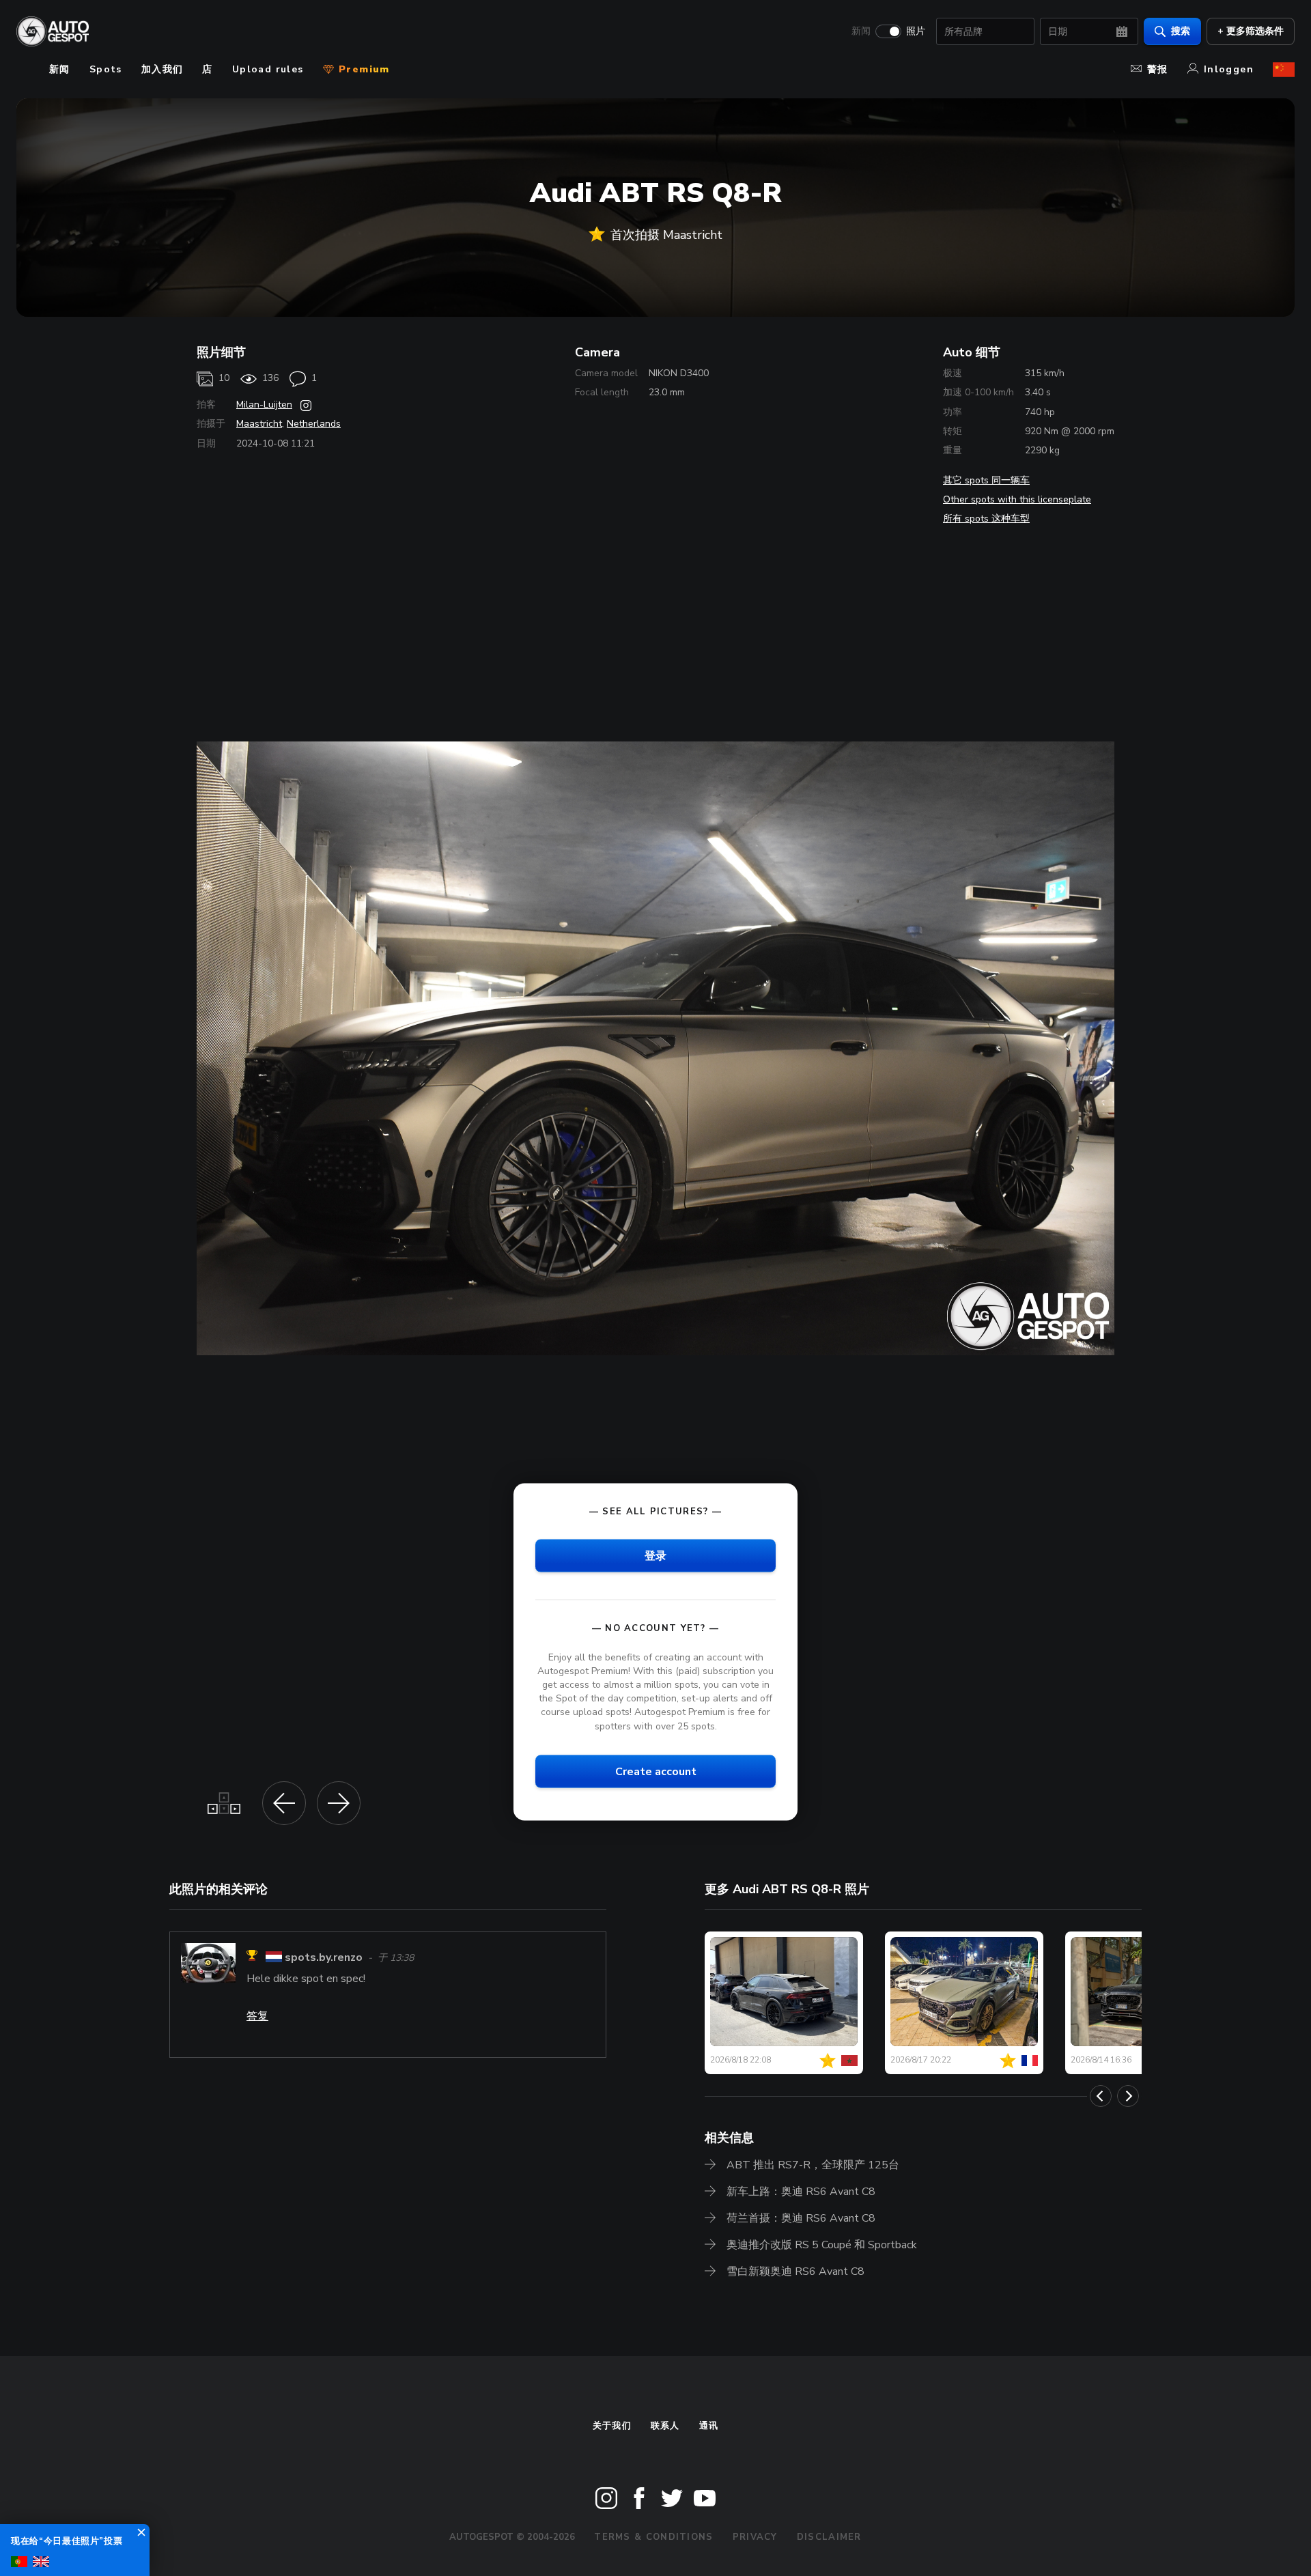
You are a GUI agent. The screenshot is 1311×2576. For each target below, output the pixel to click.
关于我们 (612, 2426)
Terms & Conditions (653, 2537)
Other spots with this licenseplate (1017, 499)
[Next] (1128, 2096)
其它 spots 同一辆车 (986, 480)
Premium (363, 69)
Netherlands (314, 424)
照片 (916, 31)
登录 (655, 1555)
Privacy (755, 2537)
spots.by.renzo (324, 1957)
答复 (257, 2016)
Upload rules (268, 69)
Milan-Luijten (264, 405)
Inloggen (1229, 69)
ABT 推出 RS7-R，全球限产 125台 (813, 2165)
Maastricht (259, 424)
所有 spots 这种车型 (986, 519)
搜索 (1181, 31)
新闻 (861, 31)
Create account (656, 1771)
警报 (1158, 69)
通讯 (709, 2426)
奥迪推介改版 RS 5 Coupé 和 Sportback (822, 2245)
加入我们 (163, 69)
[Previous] (1101, 2096)
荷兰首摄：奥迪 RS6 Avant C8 (801, 2218)
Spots (106, 69)
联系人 (665, 2426)
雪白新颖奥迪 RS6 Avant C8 (795, 2271)
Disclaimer (829, 2537)
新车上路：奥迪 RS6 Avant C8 (801, 2192)
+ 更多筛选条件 (1251, 31)
